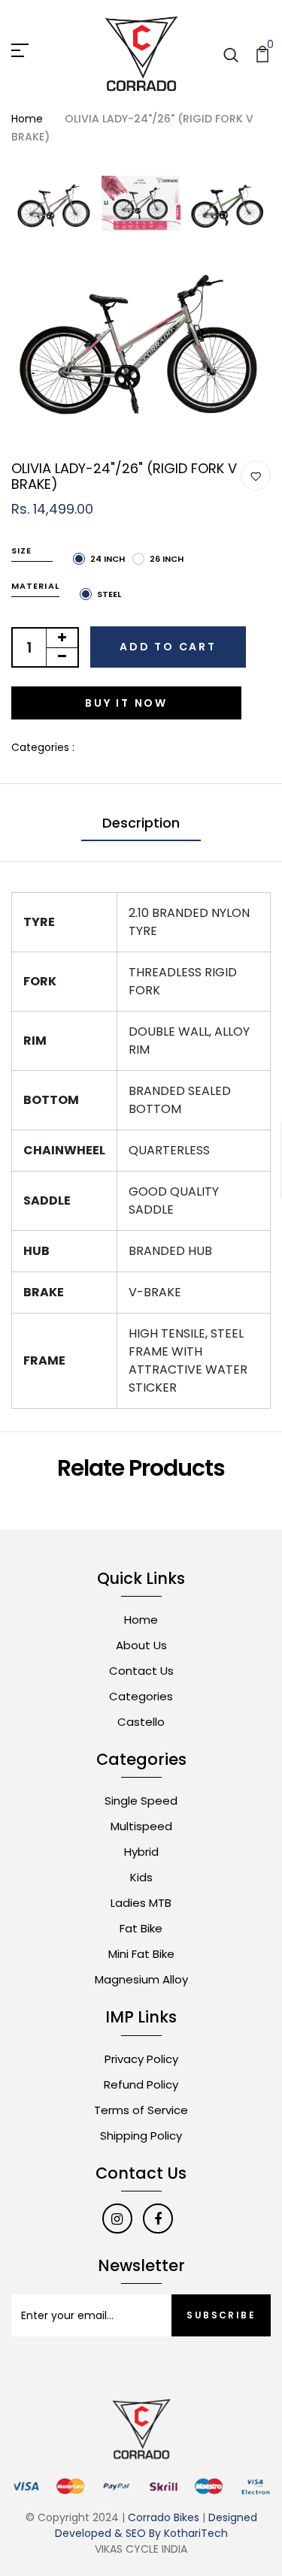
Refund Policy (141, 2084)
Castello (141, 1722)
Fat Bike (141, 1928)
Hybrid (141, 1852)
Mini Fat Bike (141, 1954)
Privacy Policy (141, 2059)
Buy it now (126, 703)
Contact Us (141, 1671)
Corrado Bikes (164, 2517)
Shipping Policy (141, 2136)
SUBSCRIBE (221, 2315)
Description (141, 823)
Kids (141, 1877)
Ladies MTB (141, 1903)
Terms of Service (141, 2110)
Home (27, 119)
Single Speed (141, 1801)
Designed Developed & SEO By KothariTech (156, 2525)
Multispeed (141, 1826)
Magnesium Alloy (141, 1979)
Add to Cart (168, 647)
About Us (141, 1645)
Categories (141, 1696)
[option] (55, 207)
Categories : (43, 747)
